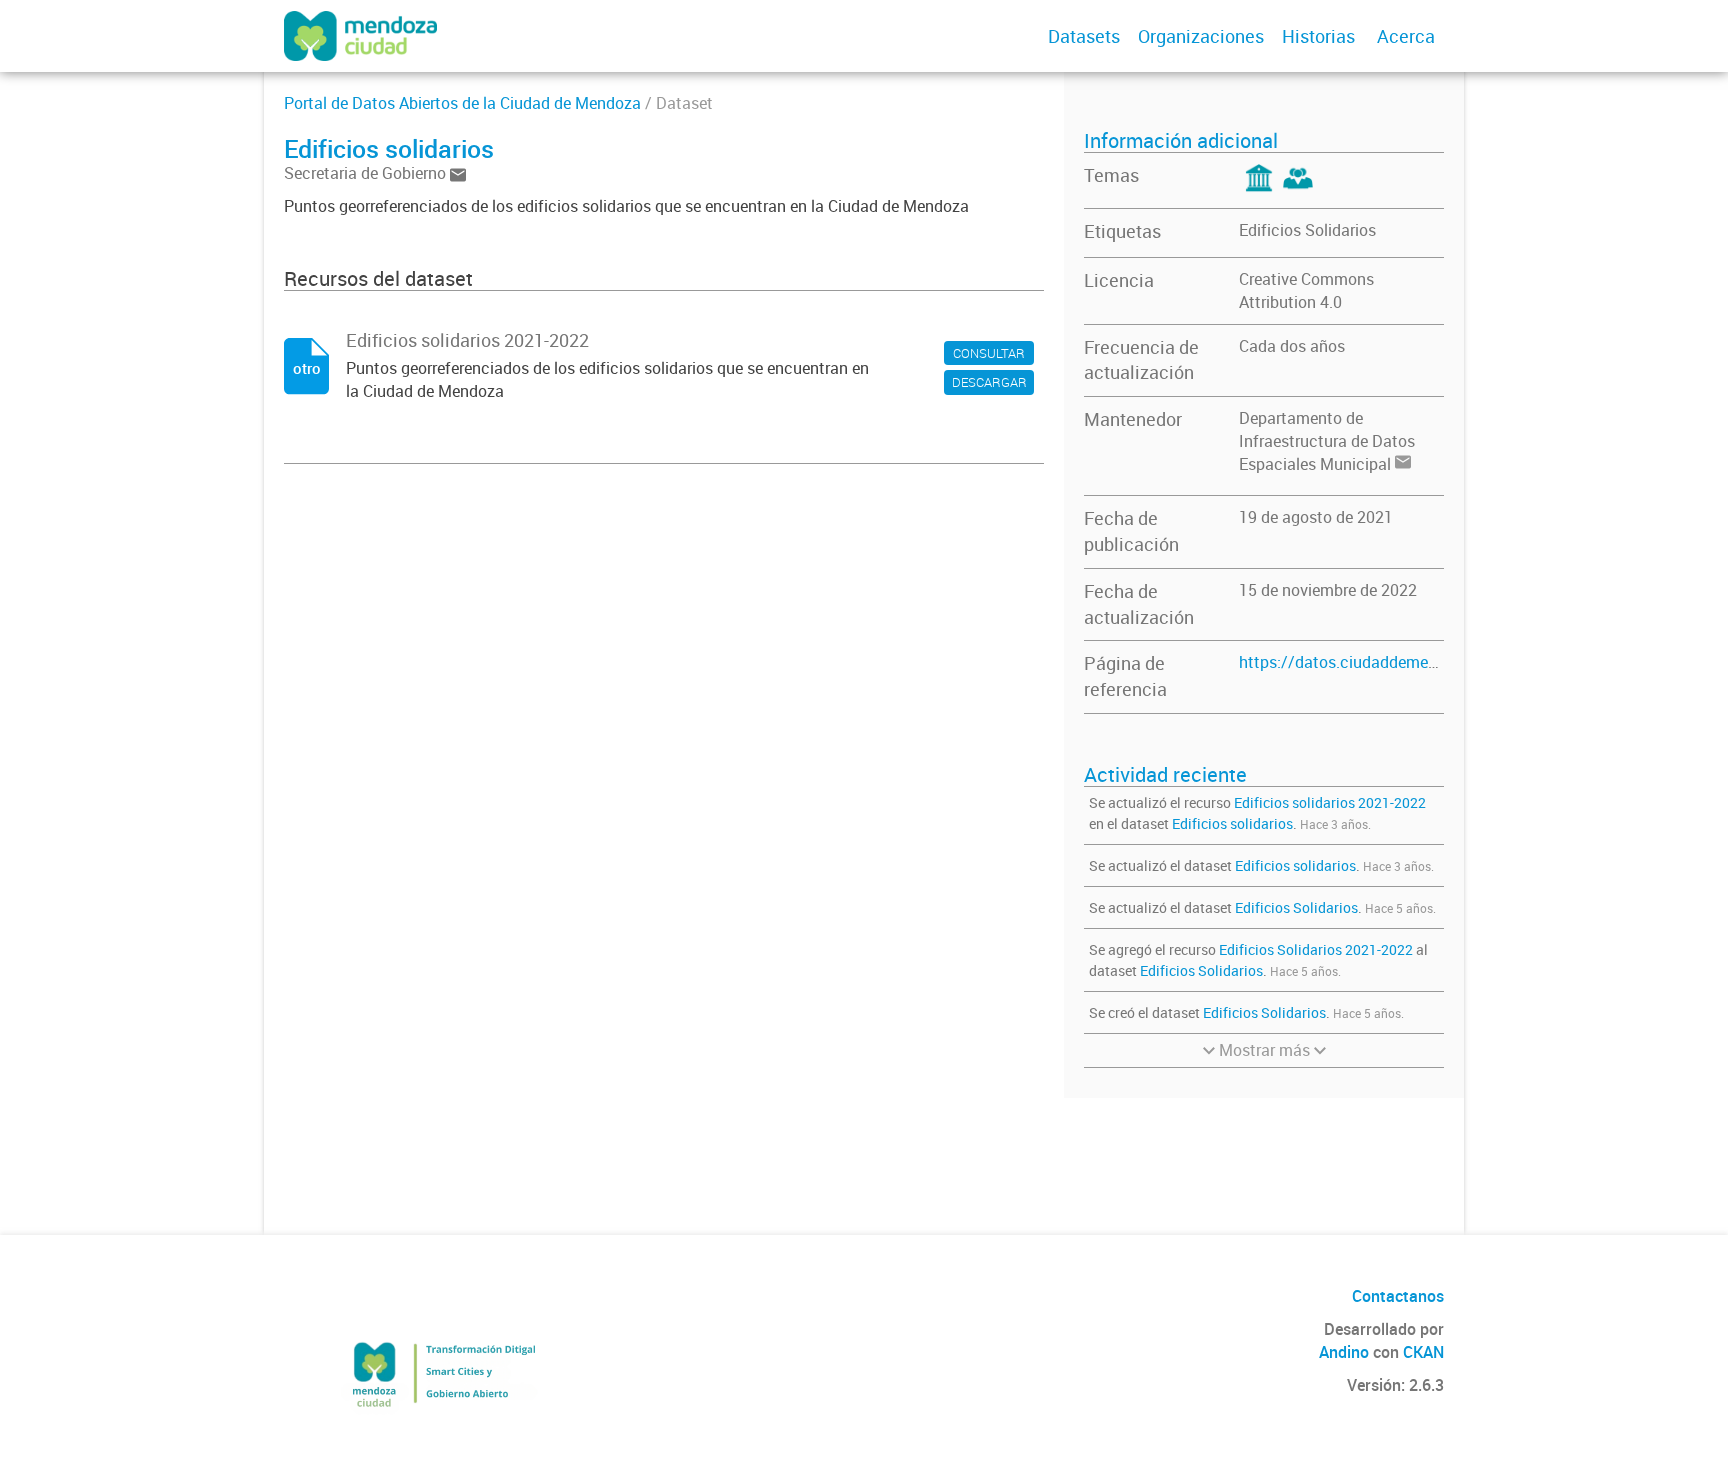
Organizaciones (1201, 36)
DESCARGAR (989, 382)
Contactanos (1398, 1296)
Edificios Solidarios (1307, 230)
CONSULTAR (989, 353)
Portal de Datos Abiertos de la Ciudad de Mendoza (462, 103)
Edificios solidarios (1232, 823)
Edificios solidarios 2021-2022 (1330, 802)
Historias (1318, 36)
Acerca (1406, 36)
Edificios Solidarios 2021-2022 (1316, 949)
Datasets (1084, 36)
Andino (1344, 1352)
